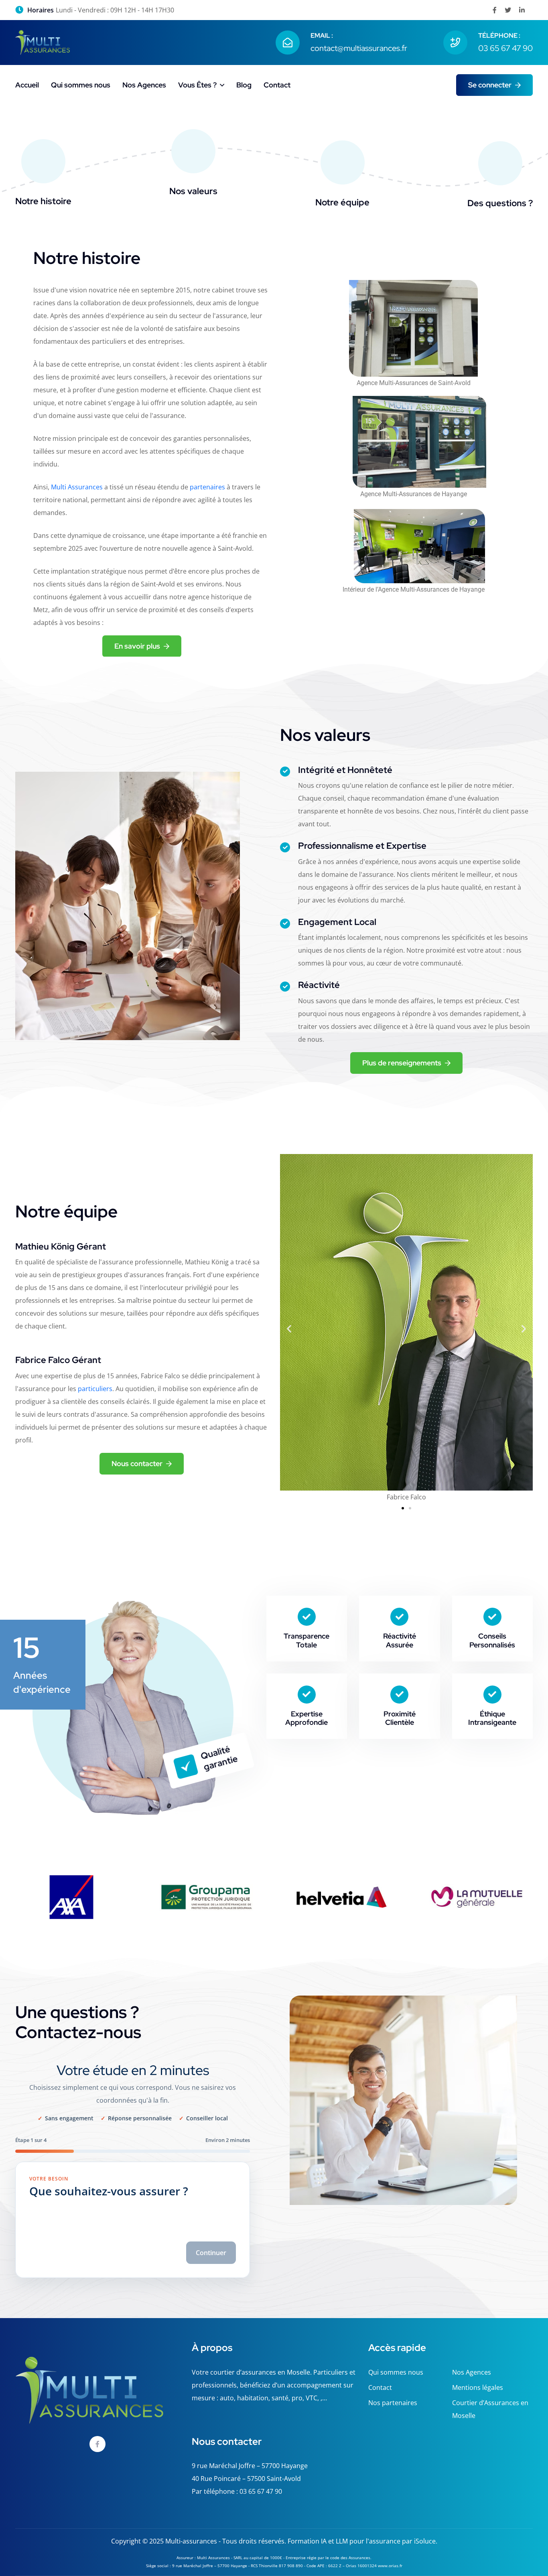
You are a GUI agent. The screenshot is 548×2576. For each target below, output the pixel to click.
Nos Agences (144, 85)
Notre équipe (342, 202)
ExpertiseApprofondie (306, 1718)
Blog (244, 85)
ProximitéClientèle (400, 1718)
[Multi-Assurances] (43, 42)
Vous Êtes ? (197, 85)
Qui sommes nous (81, 85)
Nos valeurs (193, 191)
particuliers (95, 1389)
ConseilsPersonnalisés (492, 1640)
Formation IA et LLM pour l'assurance (344, 2541)
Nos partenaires (393, 2403)
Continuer (211, 2253)
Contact (277, 85)
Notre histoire (43, 201)
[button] (289, 1329)
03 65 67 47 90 (505, 48)
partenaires (207, 487)
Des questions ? (500, 203)
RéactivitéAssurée (400, 1640)
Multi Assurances (77, 487)
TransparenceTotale (306, 1640)
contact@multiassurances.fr (359, 48)
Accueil (27, 85)
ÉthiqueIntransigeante (492, 1718)
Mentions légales (478, 2387)
